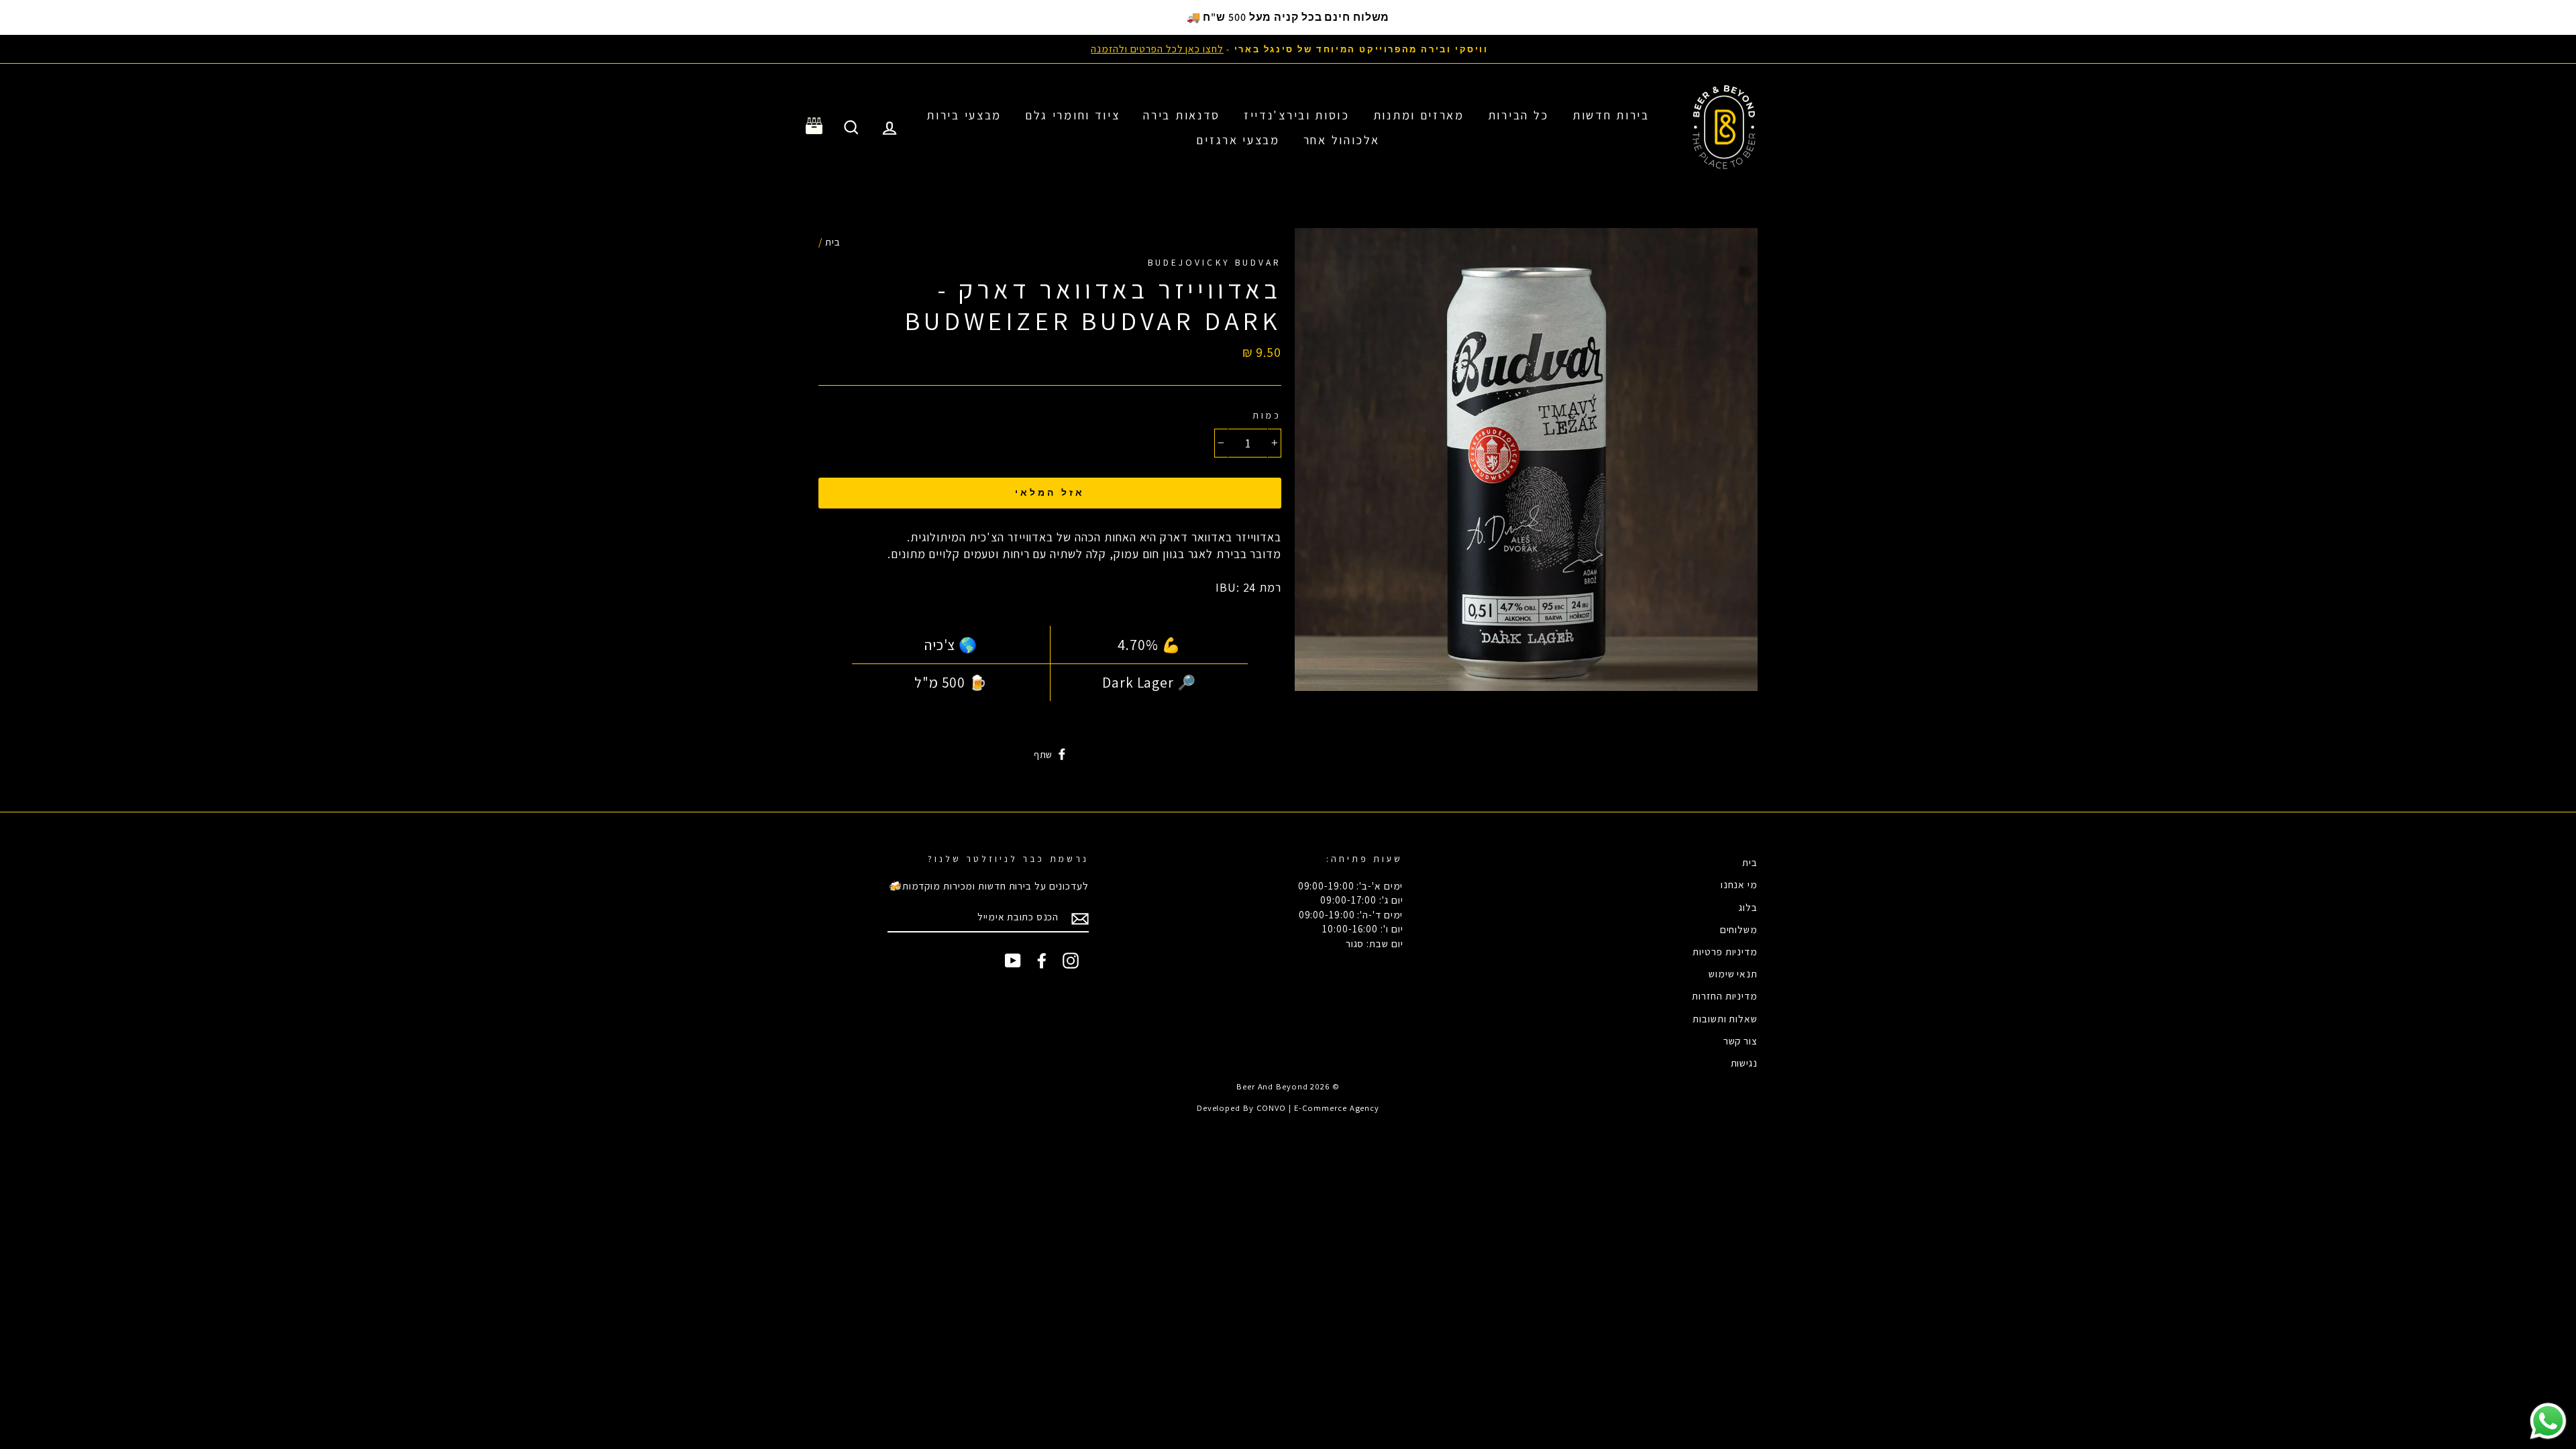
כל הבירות (1518, 115)
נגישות (1744, 1063)
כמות (1267, 415)
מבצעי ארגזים (1238, 140)
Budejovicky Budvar (1215, 262)
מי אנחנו (1739, 884)
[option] (1288, 49)
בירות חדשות (1611, 115)
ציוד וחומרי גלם (1073, 115)
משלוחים (1739, 929)
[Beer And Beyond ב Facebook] (1042, 961)
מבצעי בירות (964, 115)
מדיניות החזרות (1725, 996)
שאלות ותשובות (1725, 1018)
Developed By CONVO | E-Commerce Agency (1288, 1108)
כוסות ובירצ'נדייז (1297, 115)
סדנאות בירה (1182, 115)
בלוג (1748, 907)
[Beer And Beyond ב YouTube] (1013, 961)
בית (833, 241)
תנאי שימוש (1733, 973)
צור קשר (1740, 1040)
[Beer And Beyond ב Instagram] (1071, 961)
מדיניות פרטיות (1725, 951)
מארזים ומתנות (1419, 115)
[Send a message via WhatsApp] (2548, 1421)
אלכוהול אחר (1342, 140)
